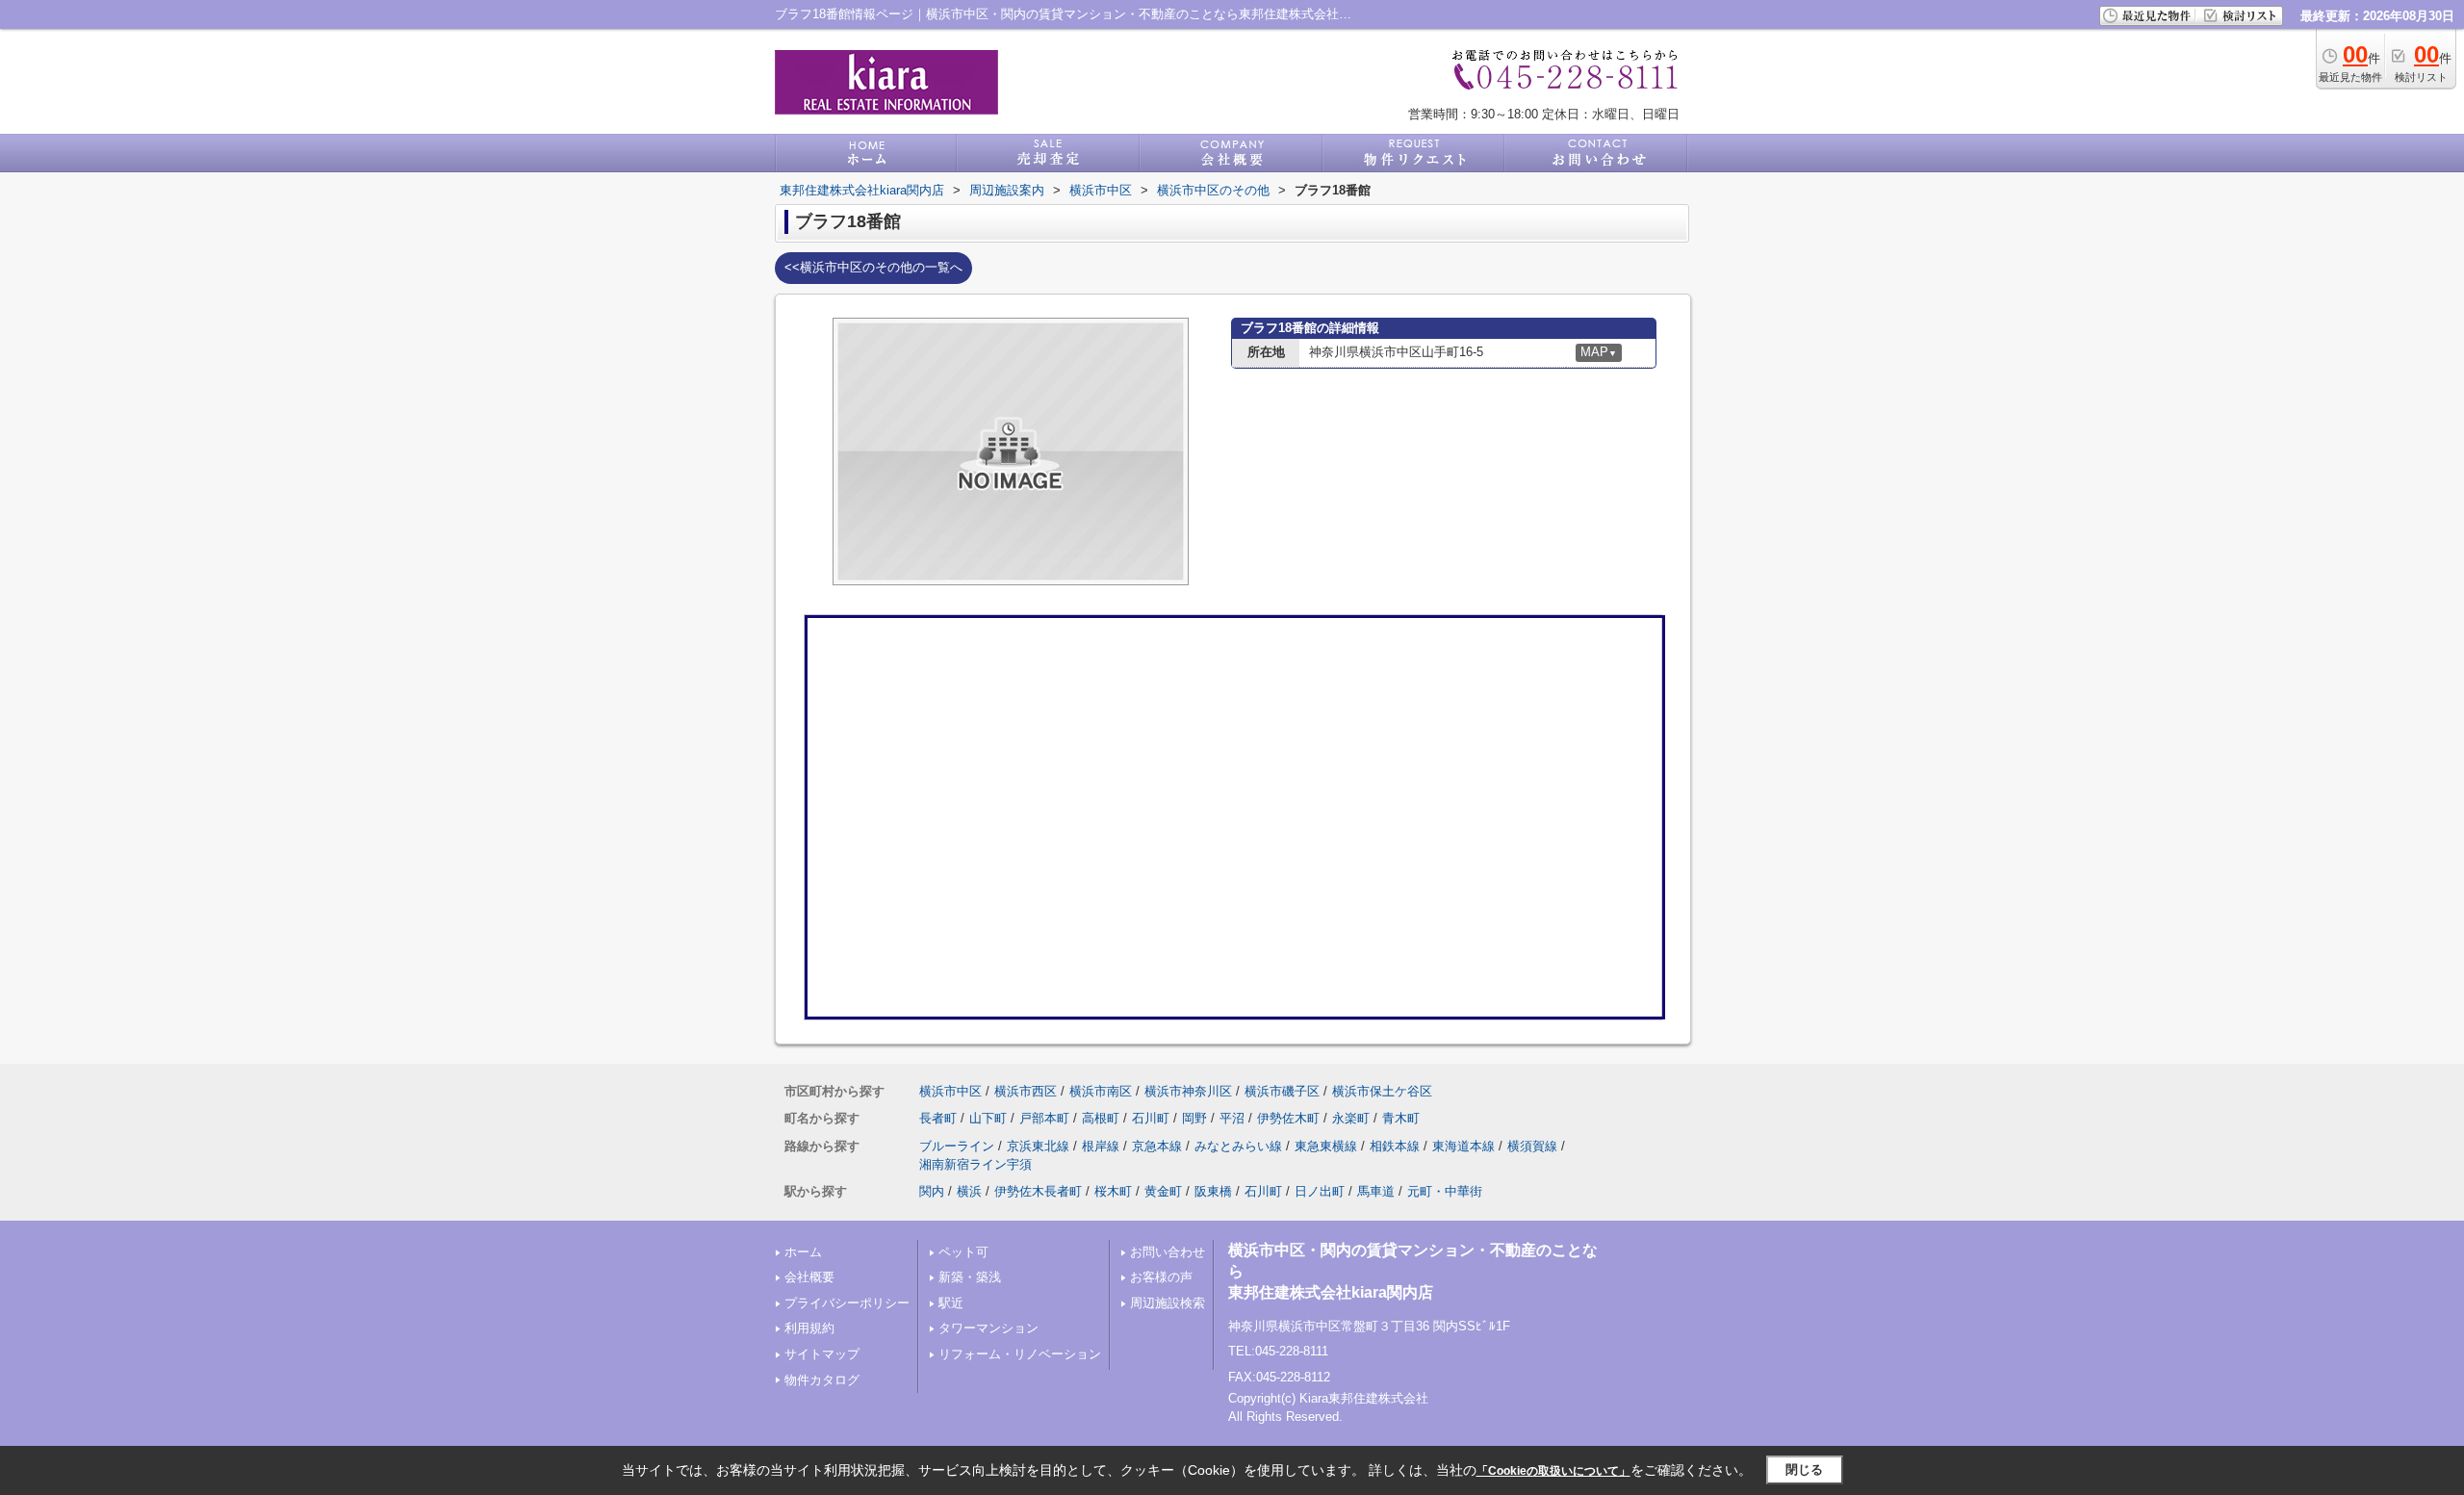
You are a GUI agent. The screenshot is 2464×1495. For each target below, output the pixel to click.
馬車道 (1376, 1191)
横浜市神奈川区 (1188, 1091)
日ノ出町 (1320, 1191)
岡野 (1194, 1118)
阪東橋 (1213, 1191)
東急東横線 (1326, 1146)
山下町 (988, 1118)
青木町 (1401, 1118)
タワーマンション (988, 1328)
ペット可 (963, 1252)
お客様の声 (1161, 1277)
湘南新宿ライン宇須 (975, 1164)
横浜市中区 (950, 1091)
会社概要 (809, 1277)
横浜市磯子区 (1282, 1091)
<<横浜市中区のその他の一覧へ (873, 267)
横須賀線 (1532, 1146)
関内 (932, 1191)
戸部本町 (1044, 1118)
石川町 (1151, 1118)
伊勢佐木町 (1288, 1118)
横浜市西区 (1026, 1091)
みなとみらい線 (1238, 1146)
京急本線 (1157, 1146)
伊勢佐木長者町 (1038, 1191)
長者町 (938, 1118)
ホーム (803, 1252)
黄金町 (1163, 1191)
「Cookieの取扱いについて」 (1553, 1471)
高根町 (1101, 1118)
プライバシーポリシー (847, 1303)
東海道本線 (1463, 1146)
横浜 (969, 1191)
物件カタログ (822, 1380)
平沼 (1232, 1118)
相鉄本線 (1395, 1146)
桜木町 (1113, 1191)
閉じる (1804, 1469)
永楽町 (1351, 1118)
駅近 (951, 1303)
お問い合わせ (1168, 1252)
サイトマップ (822, 1354)
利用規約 (809, 1328)
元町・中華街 (1445, 1191)
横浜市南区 (1101, 1091)
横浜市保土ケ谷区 (1382, 1091)
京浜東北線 (1038, 1146)
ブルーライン (957, 1146)
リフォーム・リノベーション (1020, 1354)
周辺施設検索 (1168, 1303)
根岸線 (1101, 1146)
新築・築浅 (970, 1277)
